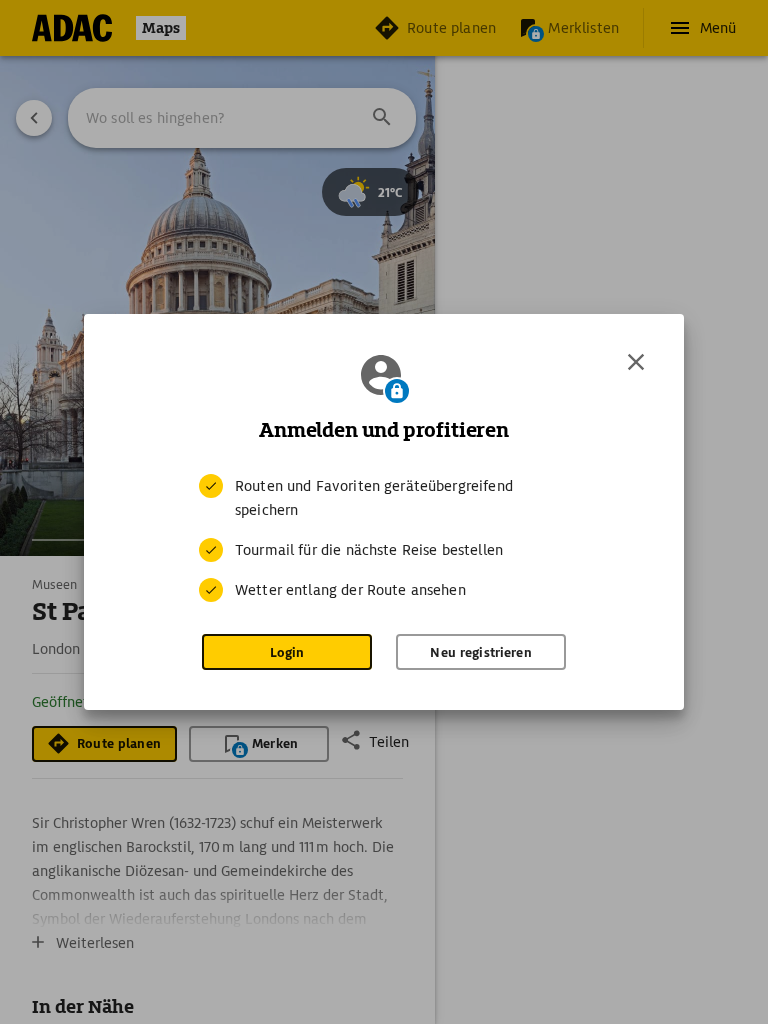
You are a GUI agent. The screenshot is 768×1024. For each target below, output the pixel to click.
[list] (384, 538)
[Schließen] (636, 362)
